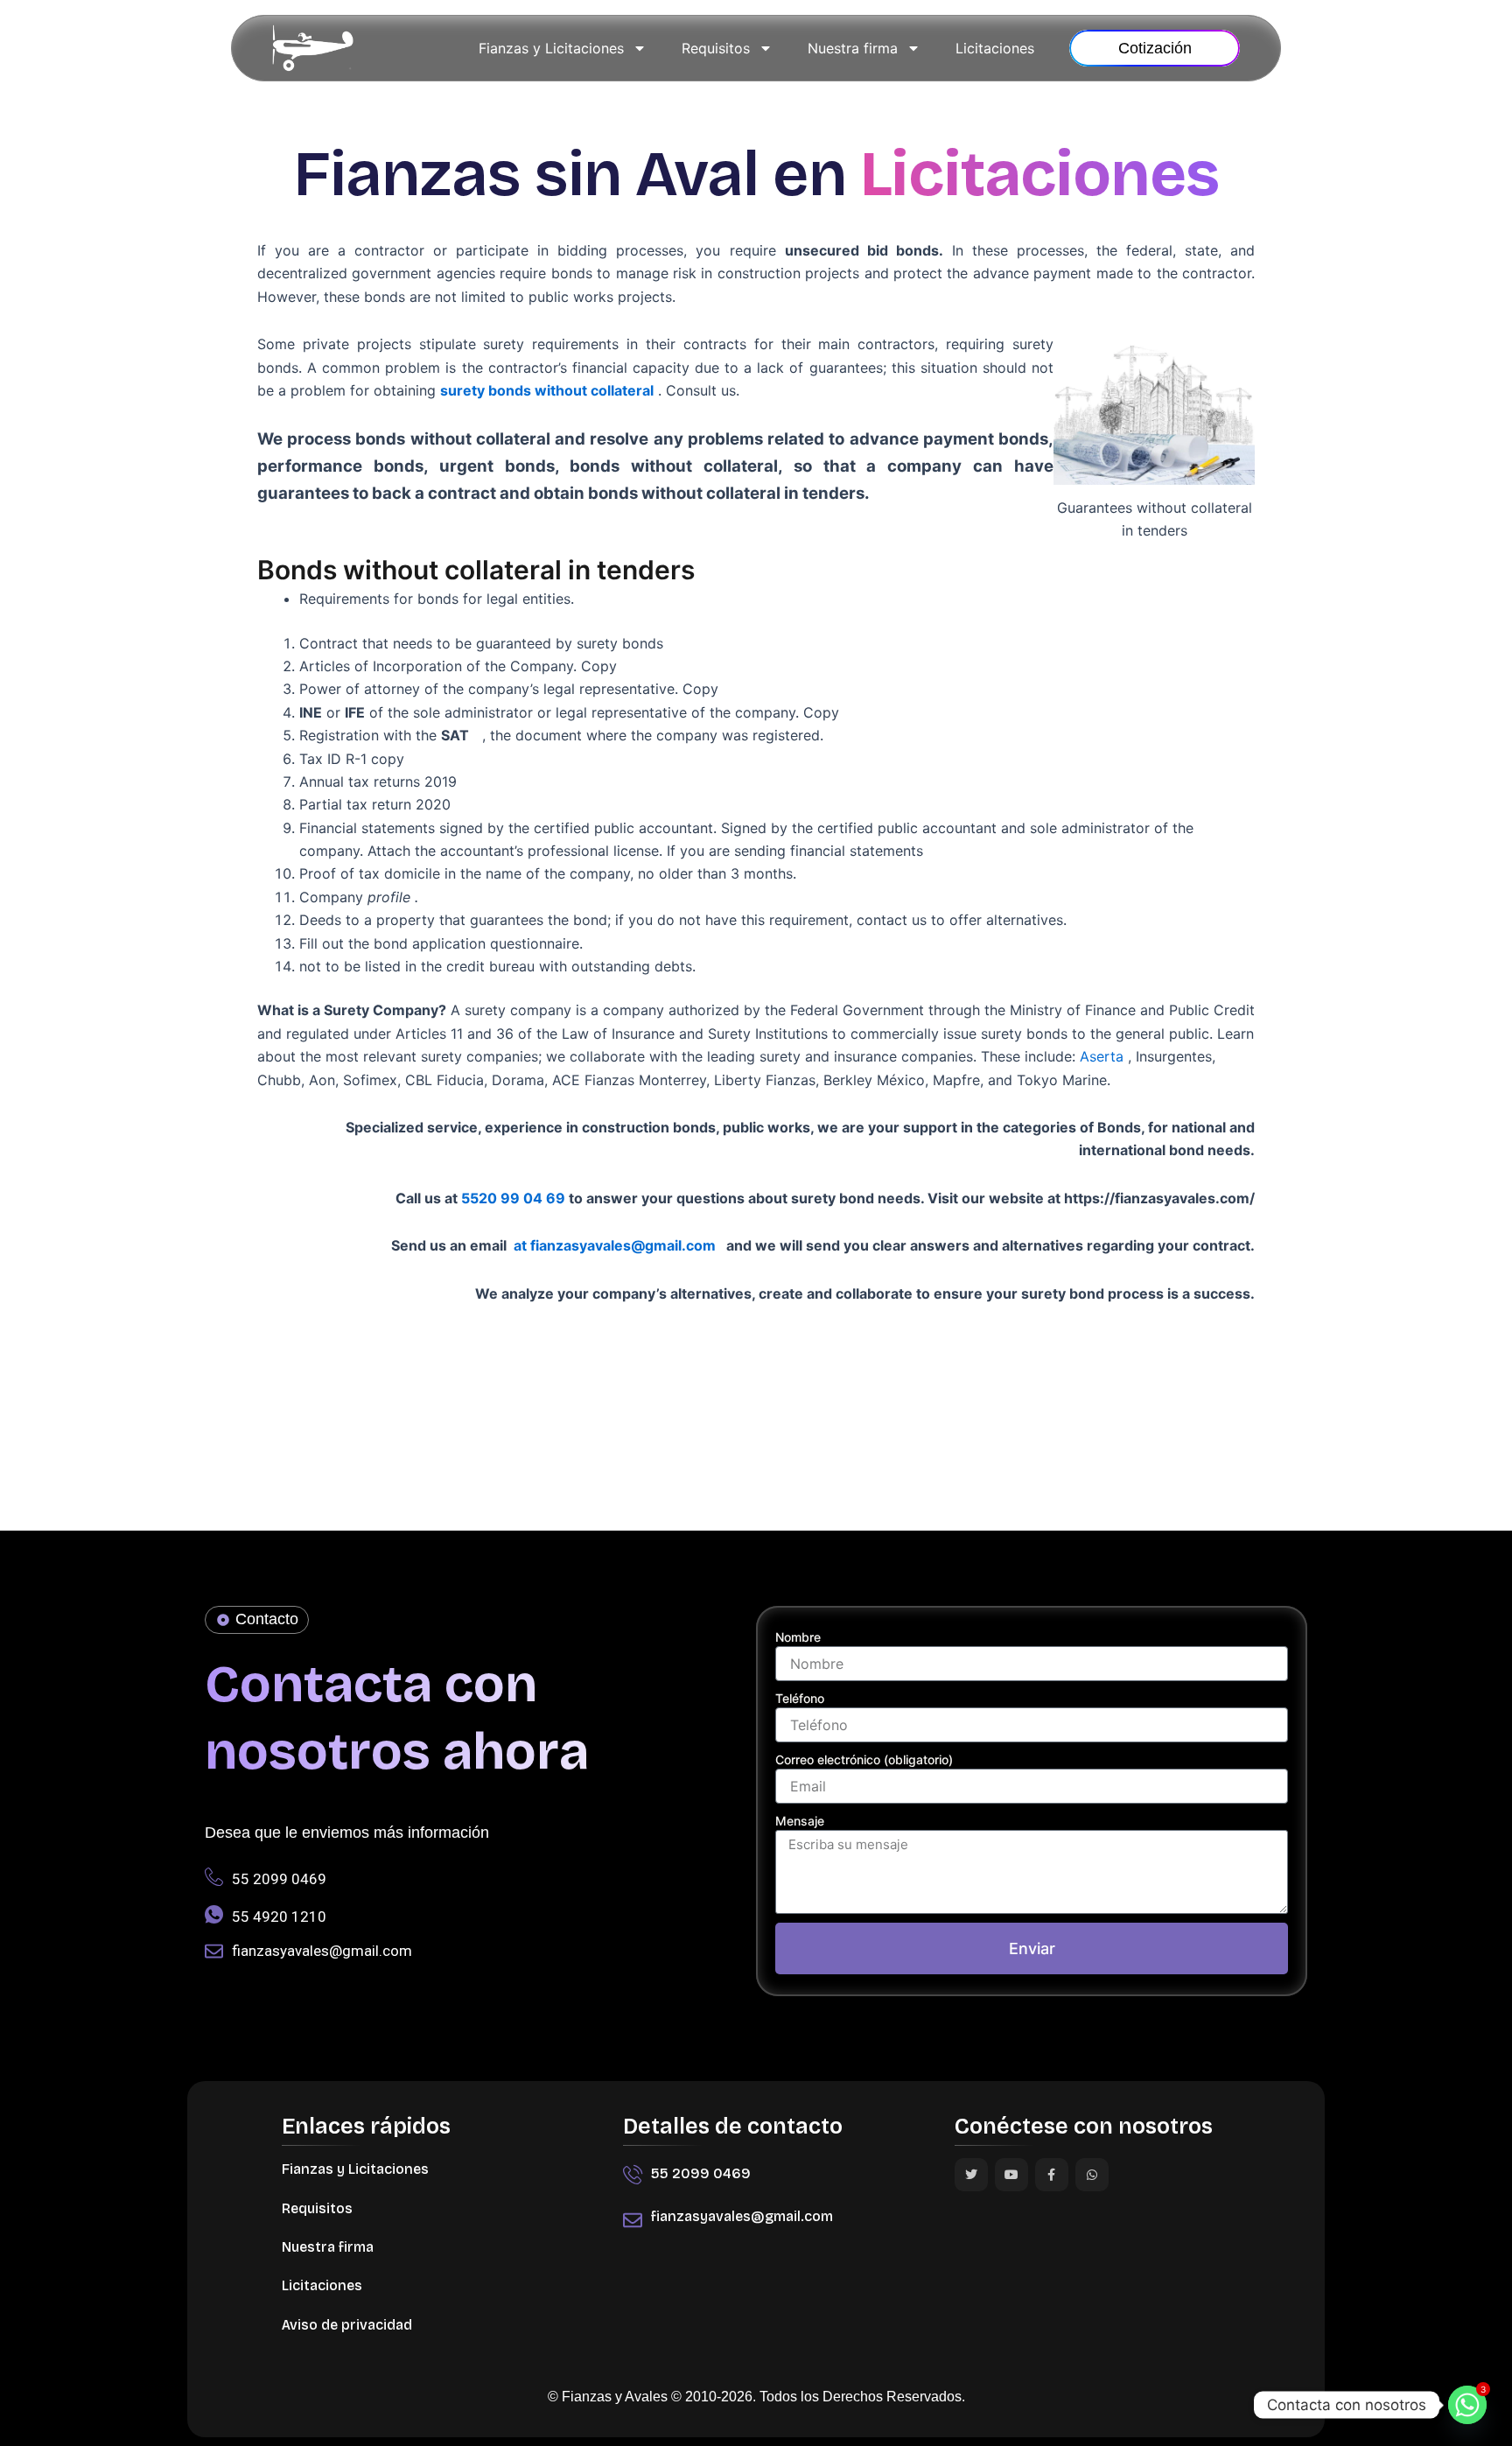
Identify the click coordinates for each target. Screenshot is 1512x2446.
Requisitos (716, 48)
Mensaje (800, 1821)
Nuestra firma (853, 48)
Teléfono (800, 1698)
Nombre (798, 1637)
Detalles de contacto (733, 2127)
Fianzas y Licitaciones (551, 48)
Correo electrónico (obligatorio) (864, 1759)
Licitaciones (995, 48)
